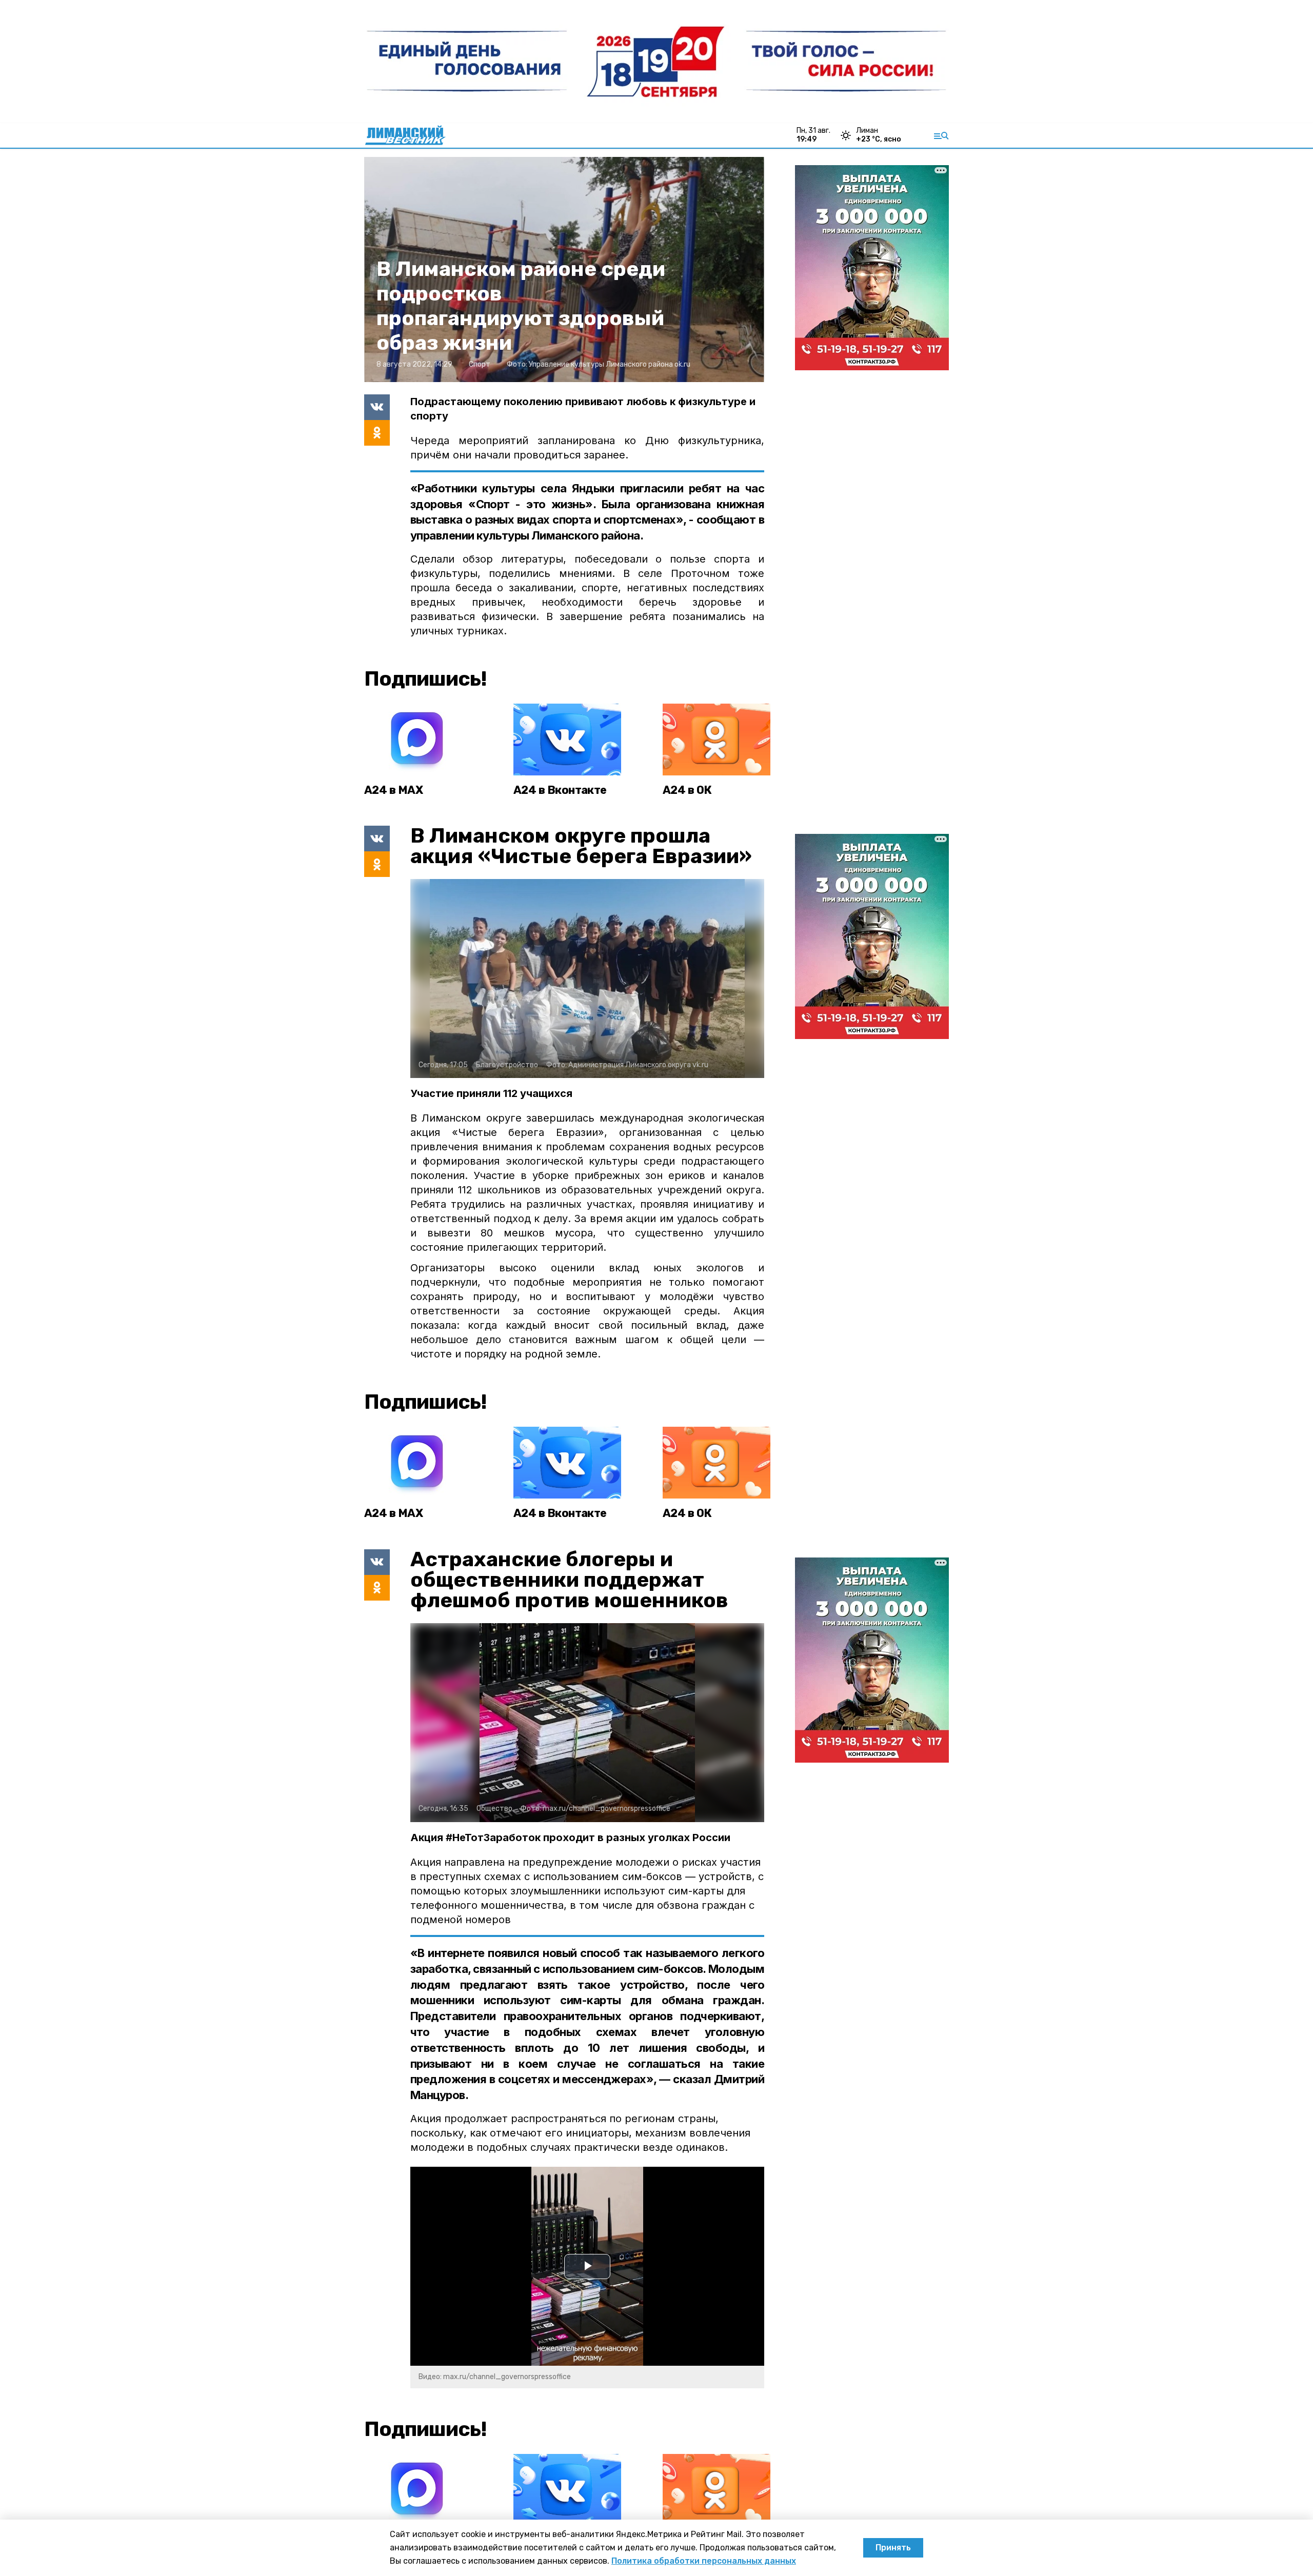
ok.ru (682, 364)
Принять (893, 2548)
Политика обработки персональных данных (704, 2561)
